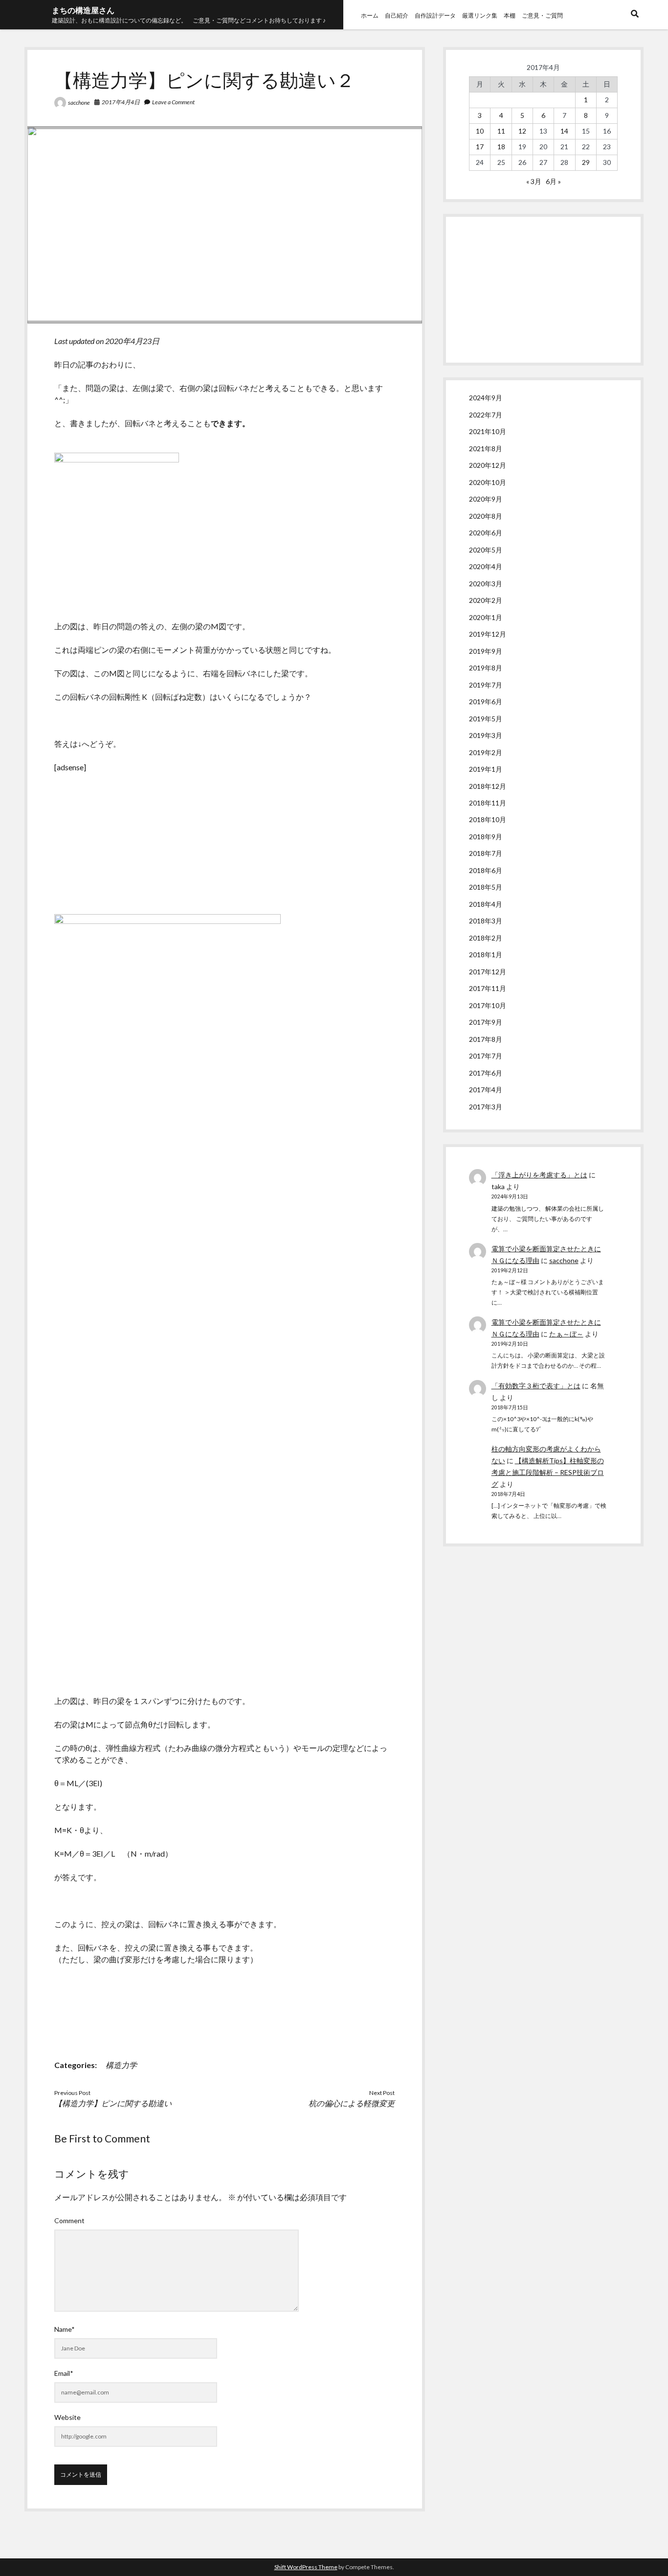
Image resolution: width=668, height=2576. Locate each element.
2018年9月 (486, 837)
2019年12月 (488, 634)
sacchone (79, 103)
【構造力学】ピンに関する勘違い (113, 2103)
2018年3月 (486, 921)
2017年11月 (488, 988)
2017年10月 (488, 1005)
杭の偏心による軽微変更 (352, 2103)
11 (501, 131)
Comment (69, 2220)
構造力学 (121, 2065)
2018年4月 (486, 904)
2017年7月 (486, 1056)
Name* (65, 2329)
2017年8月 (486, 1039)
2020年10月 (488, 482)
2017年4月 (486, 1090)
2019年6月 (486, 701)
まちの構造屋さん (83, 10)
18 (501, 147)
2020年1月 (486, 617)
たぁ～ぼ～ (566, 1334)
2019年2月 (486, 752)
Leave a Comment (173, 102)
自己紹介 (397, 15)
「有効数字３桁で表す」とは (536, 1386)
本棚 (510, 15)
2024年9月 (486, 398)
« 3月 (534, 181)
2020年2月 (486, 600)
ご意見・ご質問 (542, 15)
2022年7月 (486, 415)
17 (480, 147)
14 (564, 131)
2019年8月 (486, 668)
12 (522, 131)
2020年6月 (486, 533)
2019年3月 (486, 735)
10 (480, 131)
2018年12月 (488, 786)
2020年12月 (488, 465)
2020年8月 (486, 516)
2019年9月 (486, 651)
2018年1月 (486, 954)
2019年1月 (486, 769)
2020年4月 (486, 566)
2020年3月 (486, 584)
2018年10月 (488, 819)
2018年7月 (486, 853)
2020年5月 (486, 550)
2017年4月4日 (121, 102)
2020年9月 (486, 499)
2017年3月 (486, 1107)
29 (586, 162)
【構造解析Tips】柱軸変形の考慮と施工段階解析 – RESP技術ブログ (548, 1472)
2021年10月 (488, 431)
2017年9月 (486, 1022)
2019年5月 (486, 719)
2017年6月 (486, 1073)
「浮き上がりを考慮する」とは (539, 1175)
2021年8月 (486, 448)
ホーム (370, 15)
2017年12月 (488, 972)
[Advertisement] (543, 290)
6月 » (553, 181)
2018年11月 (488, 803)
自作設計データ (435, 15)
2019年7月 (486, 685)
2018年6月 (486, 870)
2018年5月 (486, 887)
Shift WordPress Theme (306, 2567)
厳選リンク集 (480, 15)
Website (67, 2417)
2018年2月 (486, 938)
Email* (64, 2373)
